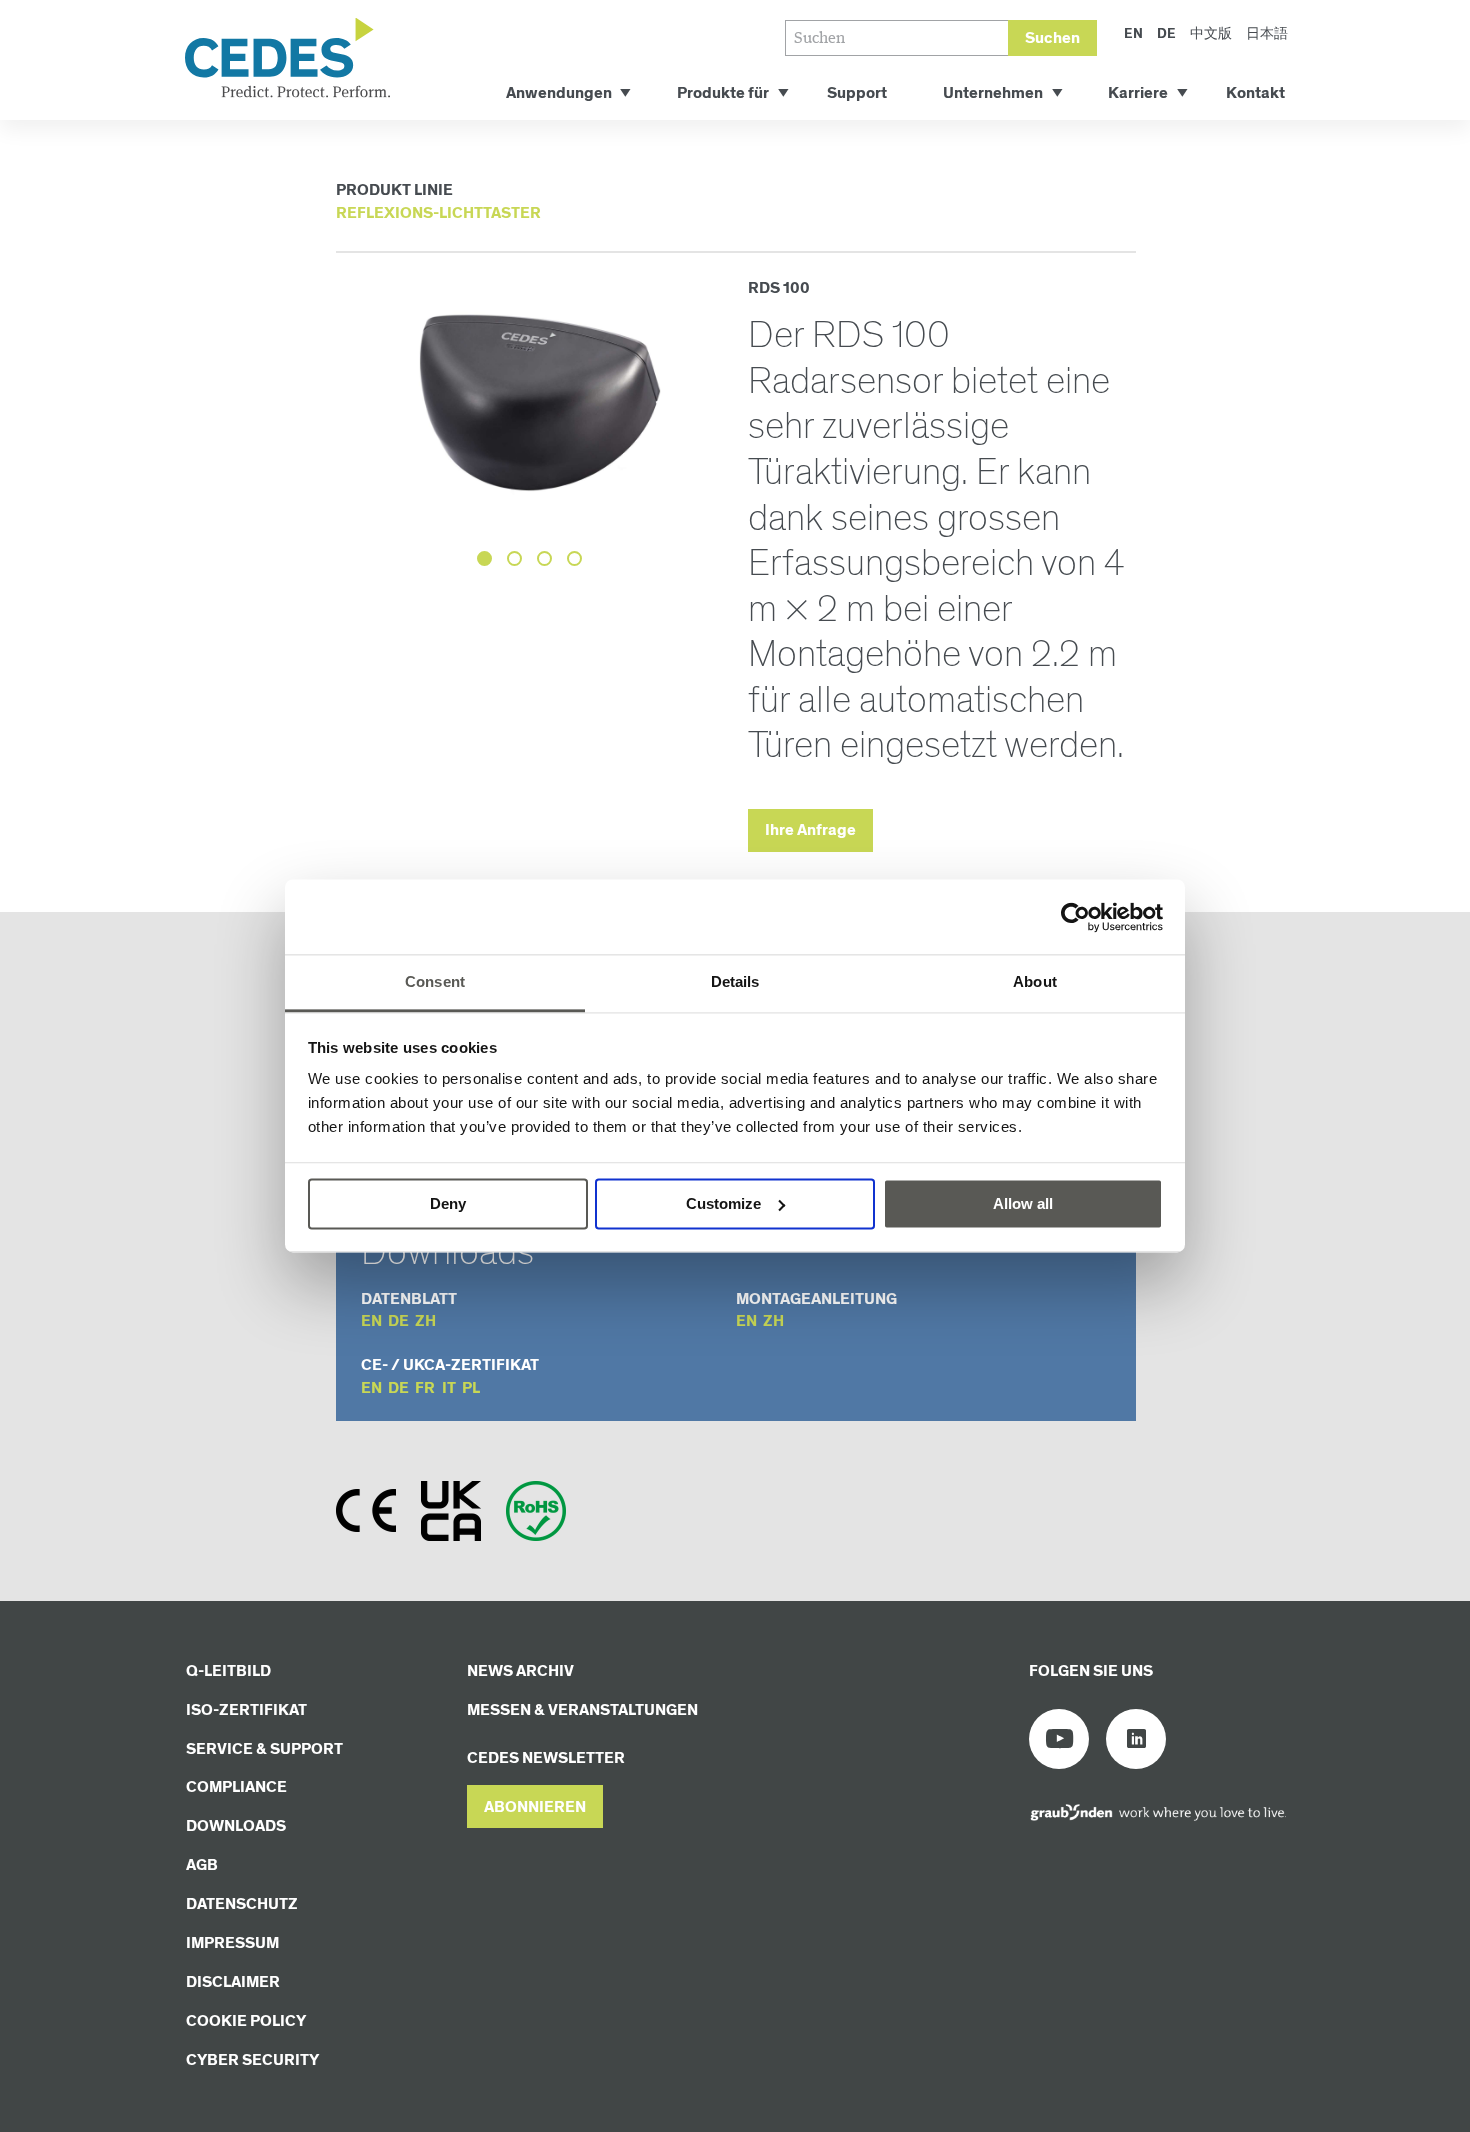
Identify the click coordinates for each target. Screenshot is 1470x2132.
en (371, 1321)
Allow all (1023, 1203)
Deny (448, 1203)
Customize (723, 1203)
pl (471, 1388)
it (449, 1388)
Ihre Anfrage (810, 830)
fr (425, 1388)
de (398, 1321)
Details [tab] (735, 981)
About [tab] (1035, 981)
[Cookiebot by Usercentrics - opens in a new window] (1075, 917)
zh (425, 1321)
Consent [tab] (435, 981)
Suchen (1052, 38)
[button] (535, 1806)
